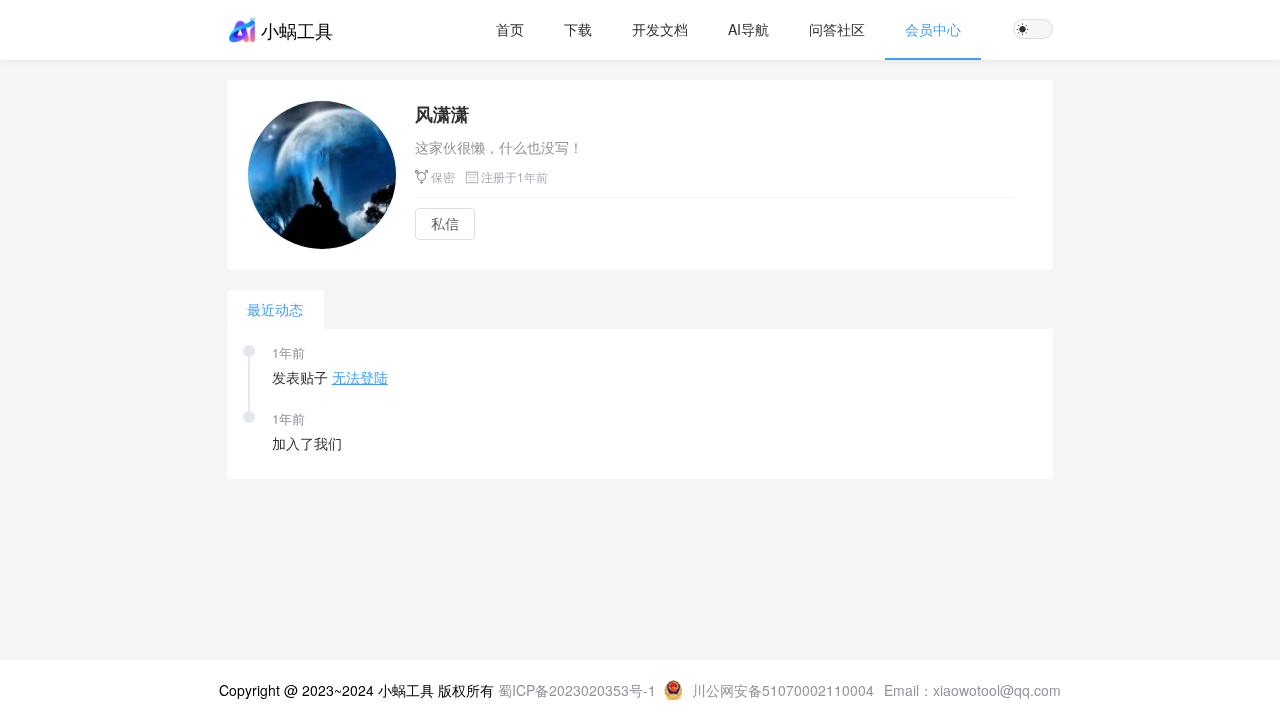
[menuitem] (510, 30)
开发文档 (660, 29)
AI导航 (748, 29)
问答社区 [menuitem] (837, 29)
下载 (578, 29)
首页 (510, 29)
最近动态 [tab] (275, 309)
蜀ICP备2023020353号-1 (581, 690)
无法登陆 (360, 377)
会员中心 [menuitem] (933, 29)
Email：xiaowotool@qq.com (972, 690)
